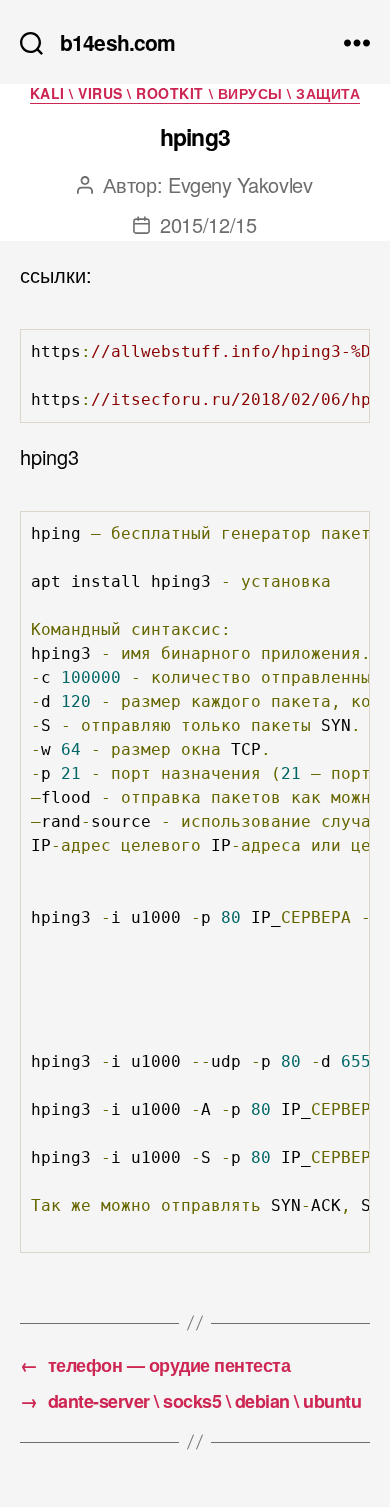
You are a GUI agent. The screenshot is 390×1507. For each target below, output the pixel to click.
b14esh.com (117, 42)
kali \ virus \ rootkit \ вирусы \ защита (195, 94)
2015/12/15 (208, 224)
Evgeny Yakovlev (240, 184)
